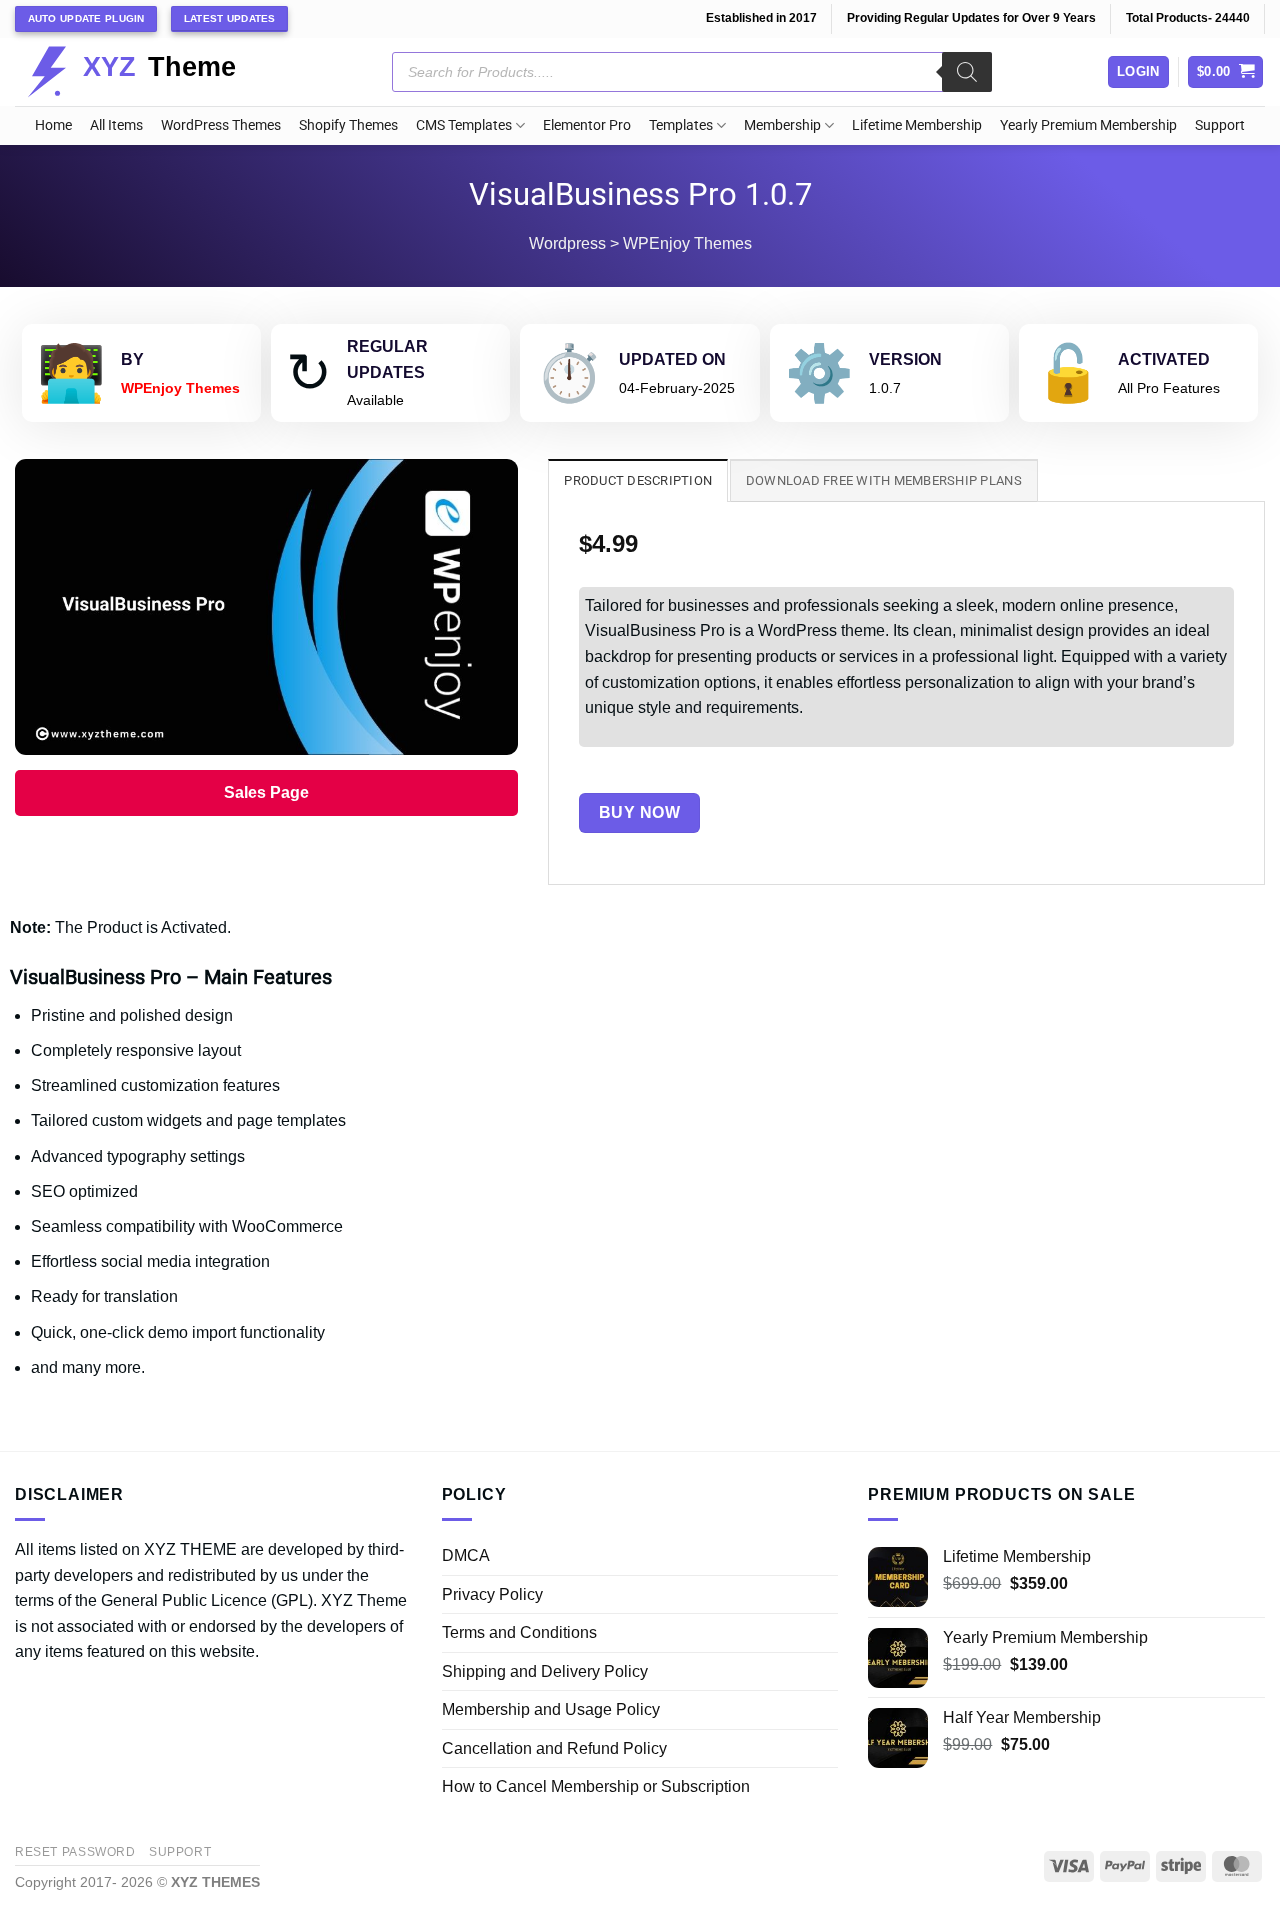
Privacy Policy (492, 1594)
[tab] (638, 480)
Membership (782, 125)
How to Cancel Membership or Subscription (596, 1786)
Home (53, 125)
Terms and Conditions (519, 1632)
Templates (681, 125)
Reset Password (75, 1852)
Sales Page (266, 792)
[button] (1226, 72)
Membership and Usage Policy (551, 1709)
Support (1220, 125)
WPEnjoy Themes (687, 243)
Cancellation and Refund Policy (554, 1748)
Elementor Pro (587, 125)
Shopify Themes (348, 125)
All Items (116, 125)
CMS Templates (464, 125)
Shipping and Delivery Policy (545, 1671)
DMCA (466, 1555)
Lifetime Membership (917, 125)
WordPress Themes (221, 125)
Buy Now (639, 812)
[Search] (967, 72)
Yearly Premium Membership (1088, 125)
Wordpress (567, 243)
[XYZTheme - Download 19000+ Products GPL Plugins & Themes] (147, 72)
